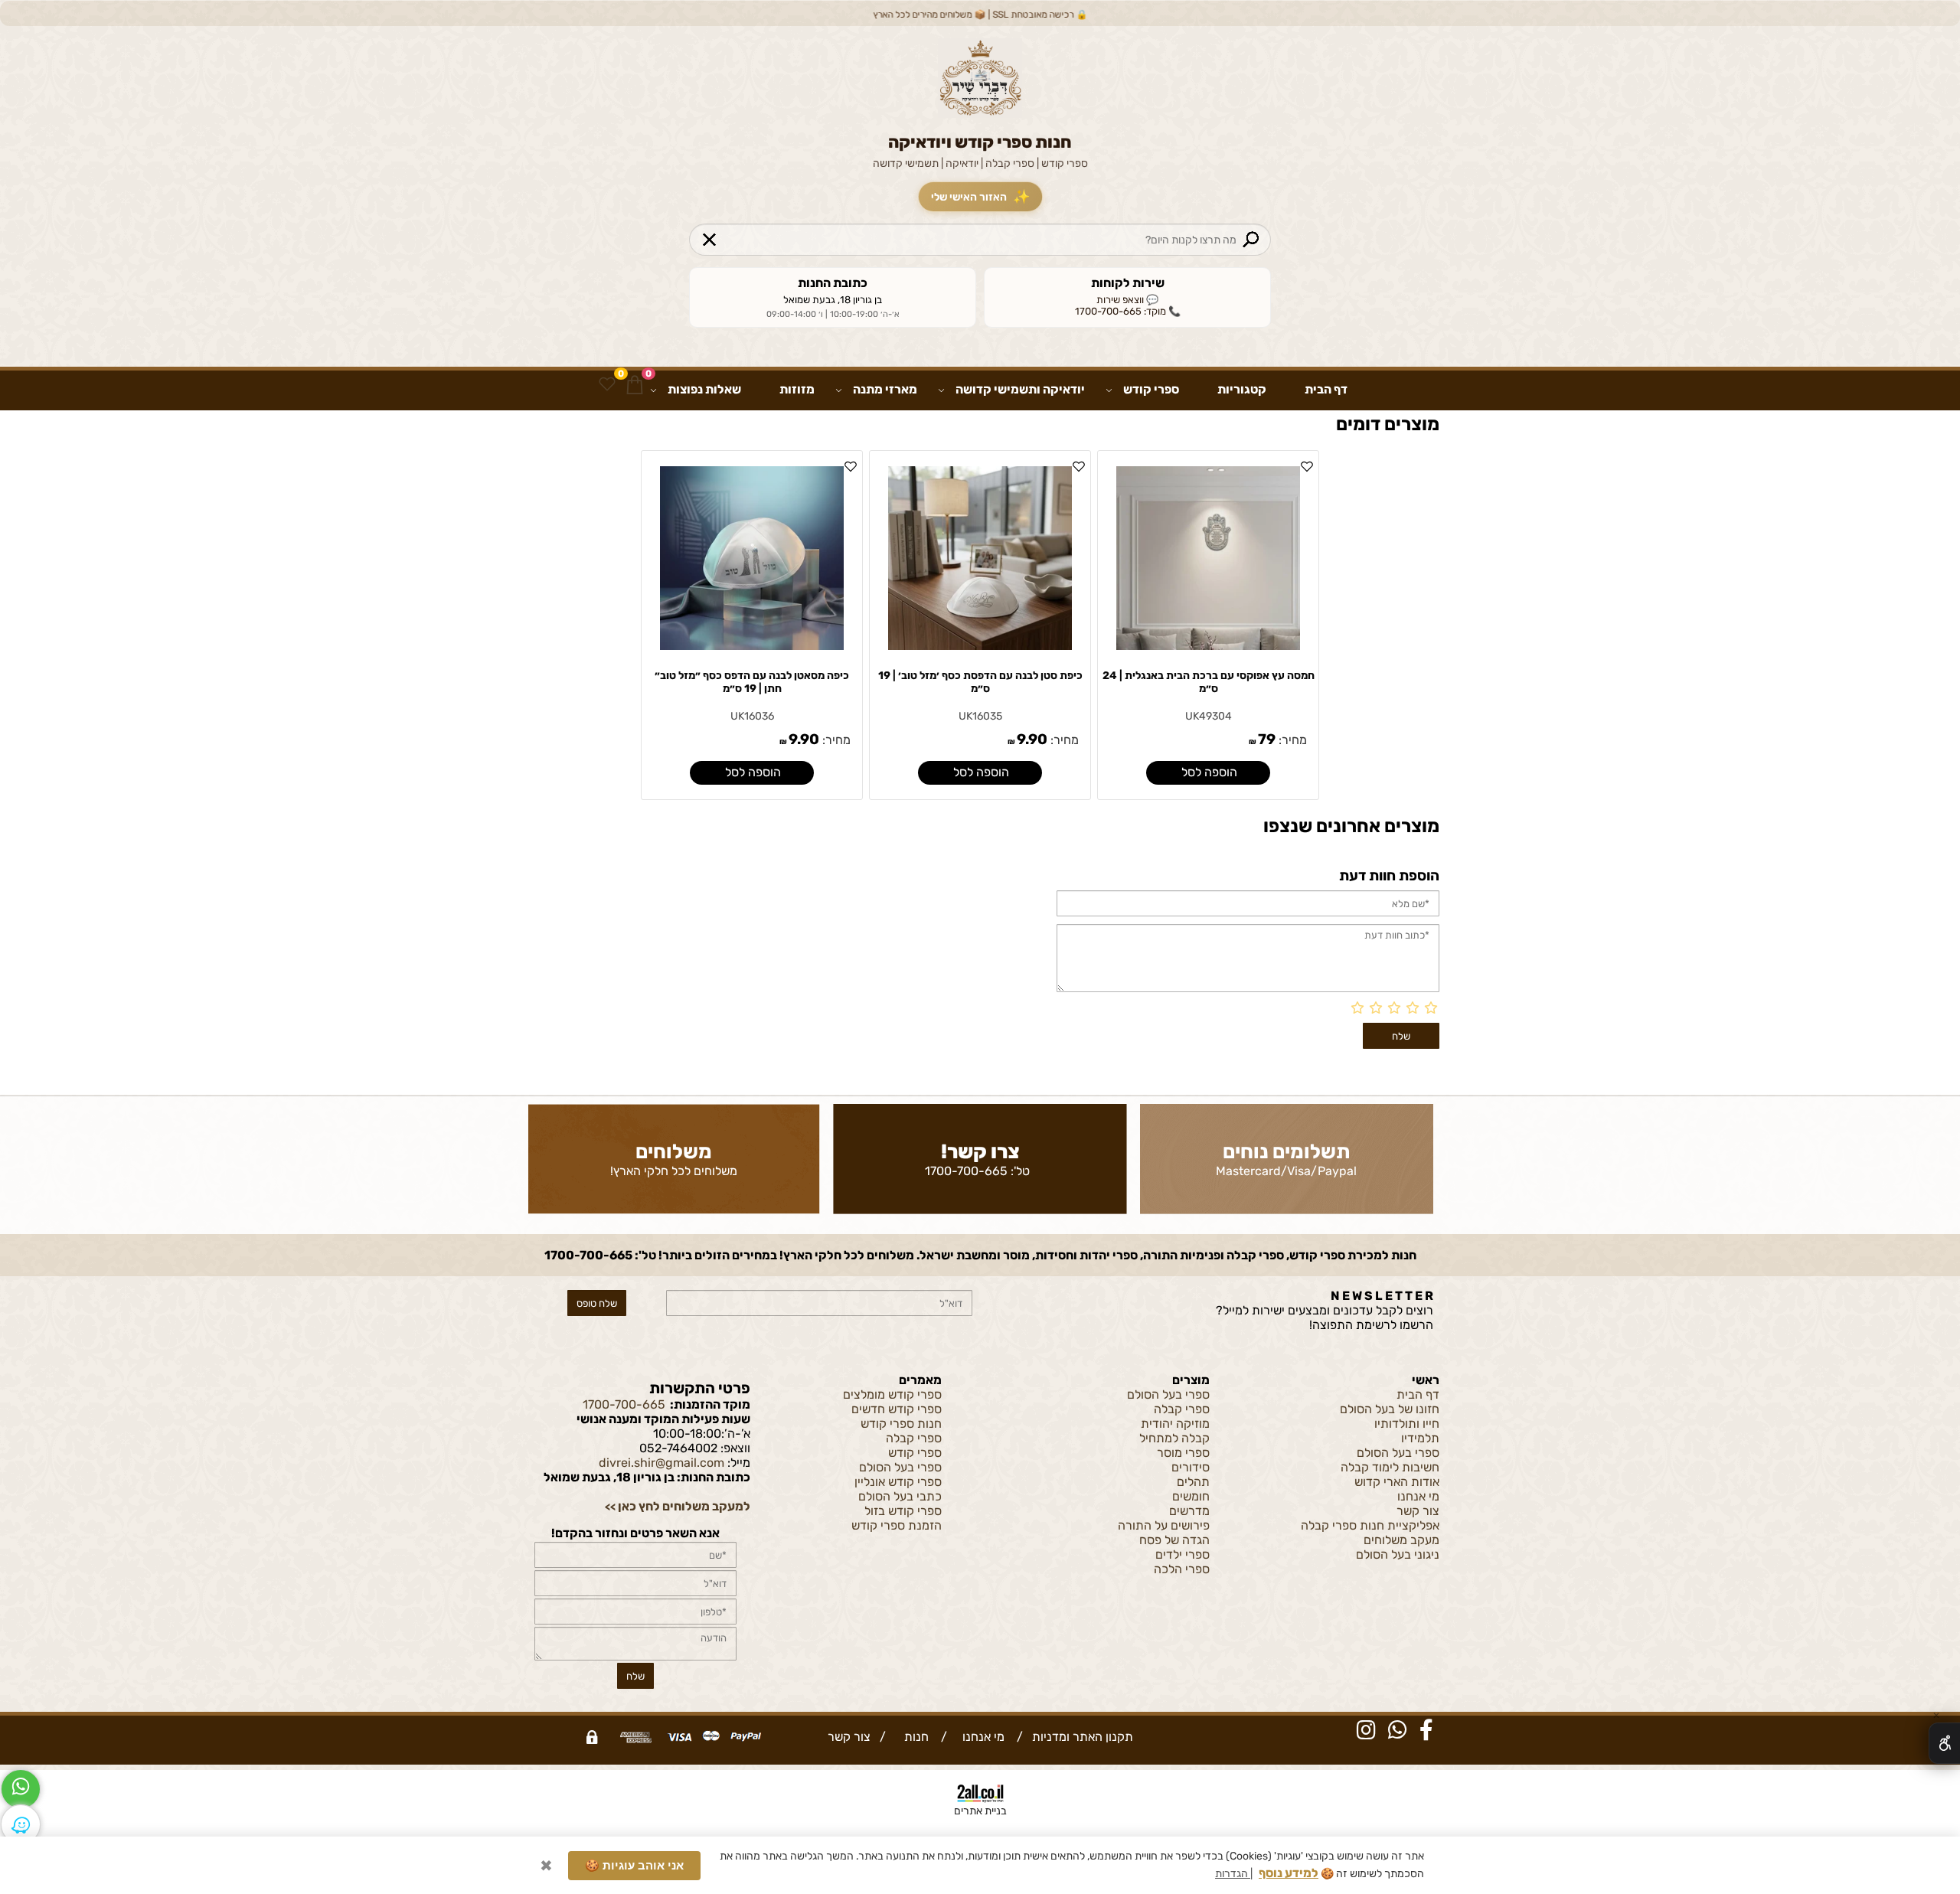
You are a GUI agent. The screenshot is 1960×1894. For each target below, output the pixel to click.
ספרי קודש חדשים (897, 1409)
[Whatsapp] (21, 1789)
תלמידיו (1420, 1438)
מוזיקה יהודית (1175, 1424)
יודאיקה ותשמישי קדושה (1020, 389)
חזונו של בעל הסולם (1390, 1409)
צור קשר (1418, 1511)
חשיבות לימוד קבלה (1390, 1467)
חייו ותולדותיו (1407, 1424)
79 (1267, 739)
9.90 (1032, 739)
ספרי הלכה (1182, 1569)
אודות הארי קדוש (1397, 1482)
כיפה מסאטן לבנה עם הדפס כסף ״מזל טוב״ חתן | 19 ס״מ (752, 682)
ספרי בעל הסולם (1398, 1453)
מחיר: (1291, 740)
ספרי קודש (1151, 389)
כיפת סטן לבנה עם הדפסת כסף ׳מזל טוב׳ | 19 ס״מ (980, 682)
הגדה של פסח (1174, 1540)
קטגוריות (1242, 389)
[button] (1208, 773)
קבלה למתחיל (1174, 1438)
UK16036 (752, 716)
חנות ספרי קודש (901, 1424)
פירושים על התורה (1164, 1525)
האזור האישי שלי (980, 197)
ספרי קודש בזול (903, 1511)
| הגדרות (1234, 1871)
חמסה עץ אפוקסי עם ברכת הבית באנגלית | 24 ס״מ (1209, 682)
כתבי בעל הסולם (900, 1496)
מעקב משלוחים (1401, 1540)
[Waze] (21, 1824)
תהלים (1193, 1482)
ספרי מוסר (1183, 1453)
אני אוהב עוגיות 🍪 (634, 1862)
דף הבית (1326, 389)
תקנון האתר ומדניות (1081, 1737)
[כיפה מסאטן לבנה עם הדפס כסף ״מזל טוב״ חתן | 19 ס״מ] (752, 646)
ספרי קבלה (1182, 1409)
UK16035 (980, 716)
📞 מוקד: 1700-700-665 (1128, 311)
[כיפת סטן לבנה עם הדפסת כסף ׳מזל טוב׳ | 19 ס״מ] (980, 646)
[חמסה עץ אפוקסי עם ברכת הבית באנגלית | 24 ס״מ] (1208, 646)
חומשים (1191, 1496)
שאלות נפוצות (704, 389)
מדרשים (1189, 1511)
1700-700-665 (966, 1171)
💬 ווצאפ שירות (1127, 300)
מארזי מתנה (885, 389)
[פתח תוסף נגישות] (1944, 1743)
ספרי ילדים (1183, 1554)
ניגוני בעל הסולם (1398, 1554)
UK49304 (1209, 716)
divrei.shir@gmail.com (661, 1463)
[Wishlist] (607, 384)
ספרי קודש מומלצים (892, 1394)
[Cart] (635, 384)
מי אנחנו (1418, 1496)
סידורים (1191, 1467)
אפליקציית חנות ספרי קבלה (1370, 1525)
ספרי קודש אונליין (898, 1482)
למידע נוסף (1289, 1870)
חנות (913, 1737)
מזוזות (797, 389)
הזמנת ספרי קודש (897, 1525)
